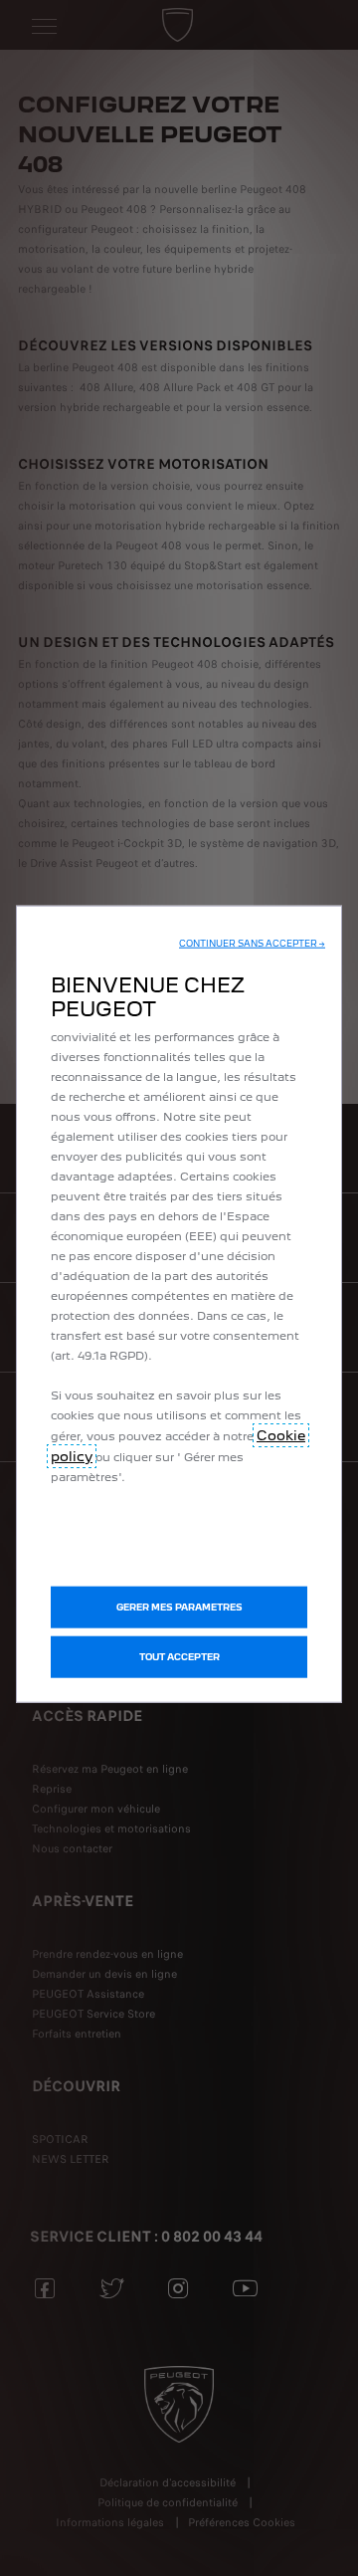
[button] (252, 944)
